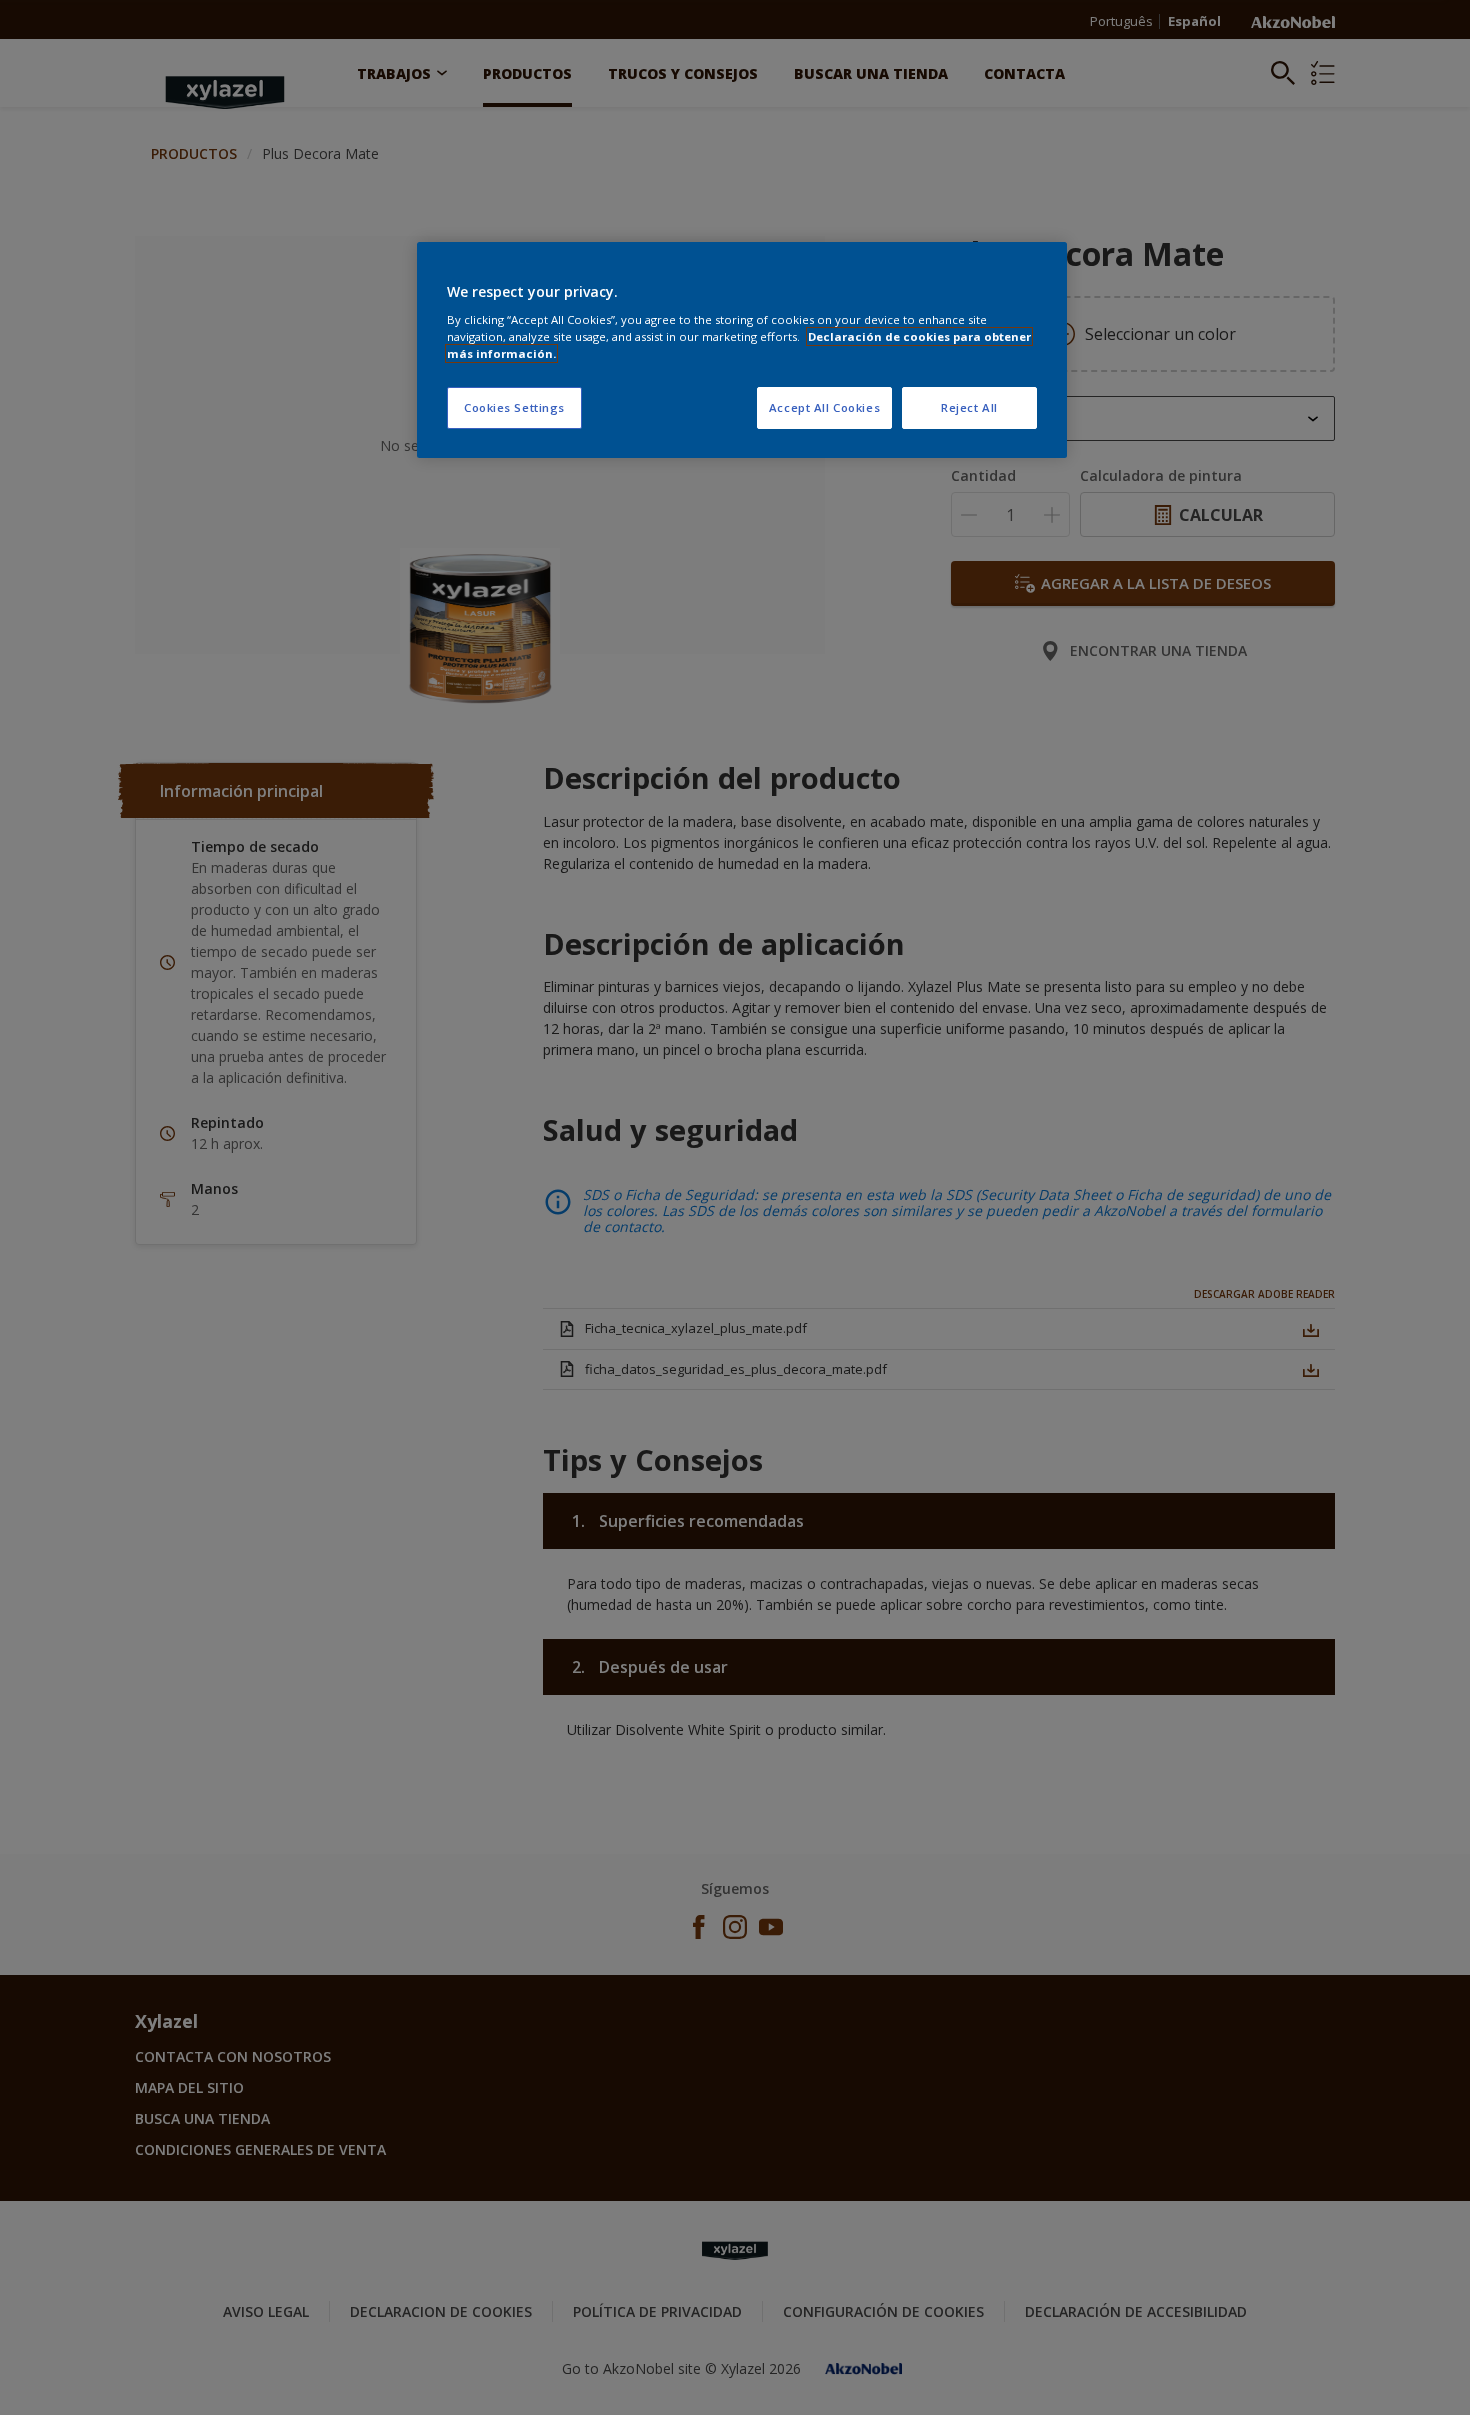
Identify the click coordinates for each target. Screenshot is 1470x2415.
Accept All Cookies (824, 407)
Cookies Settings (514, 407)
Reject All (969, 407)
